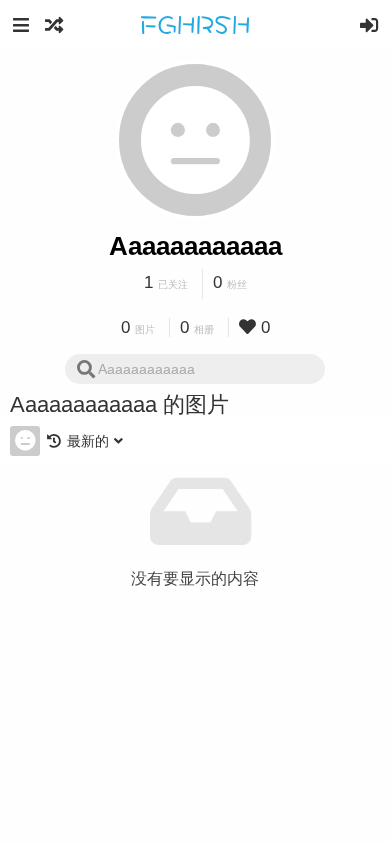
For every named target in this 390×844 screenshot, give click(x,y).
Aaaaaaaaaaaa (195, 246)
